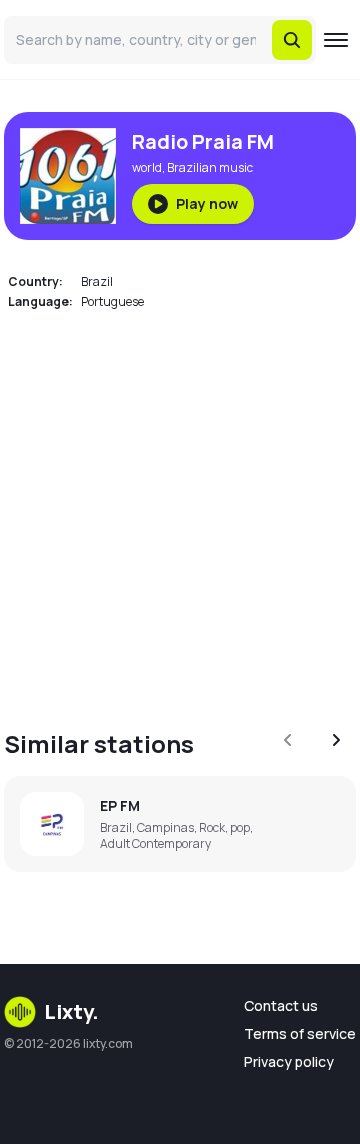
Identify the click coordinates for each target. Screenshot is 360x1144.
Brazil (97, 281)
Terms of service (300, 1033)
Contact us (281, 1005)
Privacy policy (289, 1061)
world (147, 167)
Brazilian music (210, 167)
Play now (207, 203)
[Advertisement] (180, 508)
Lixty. (71, 1011)
